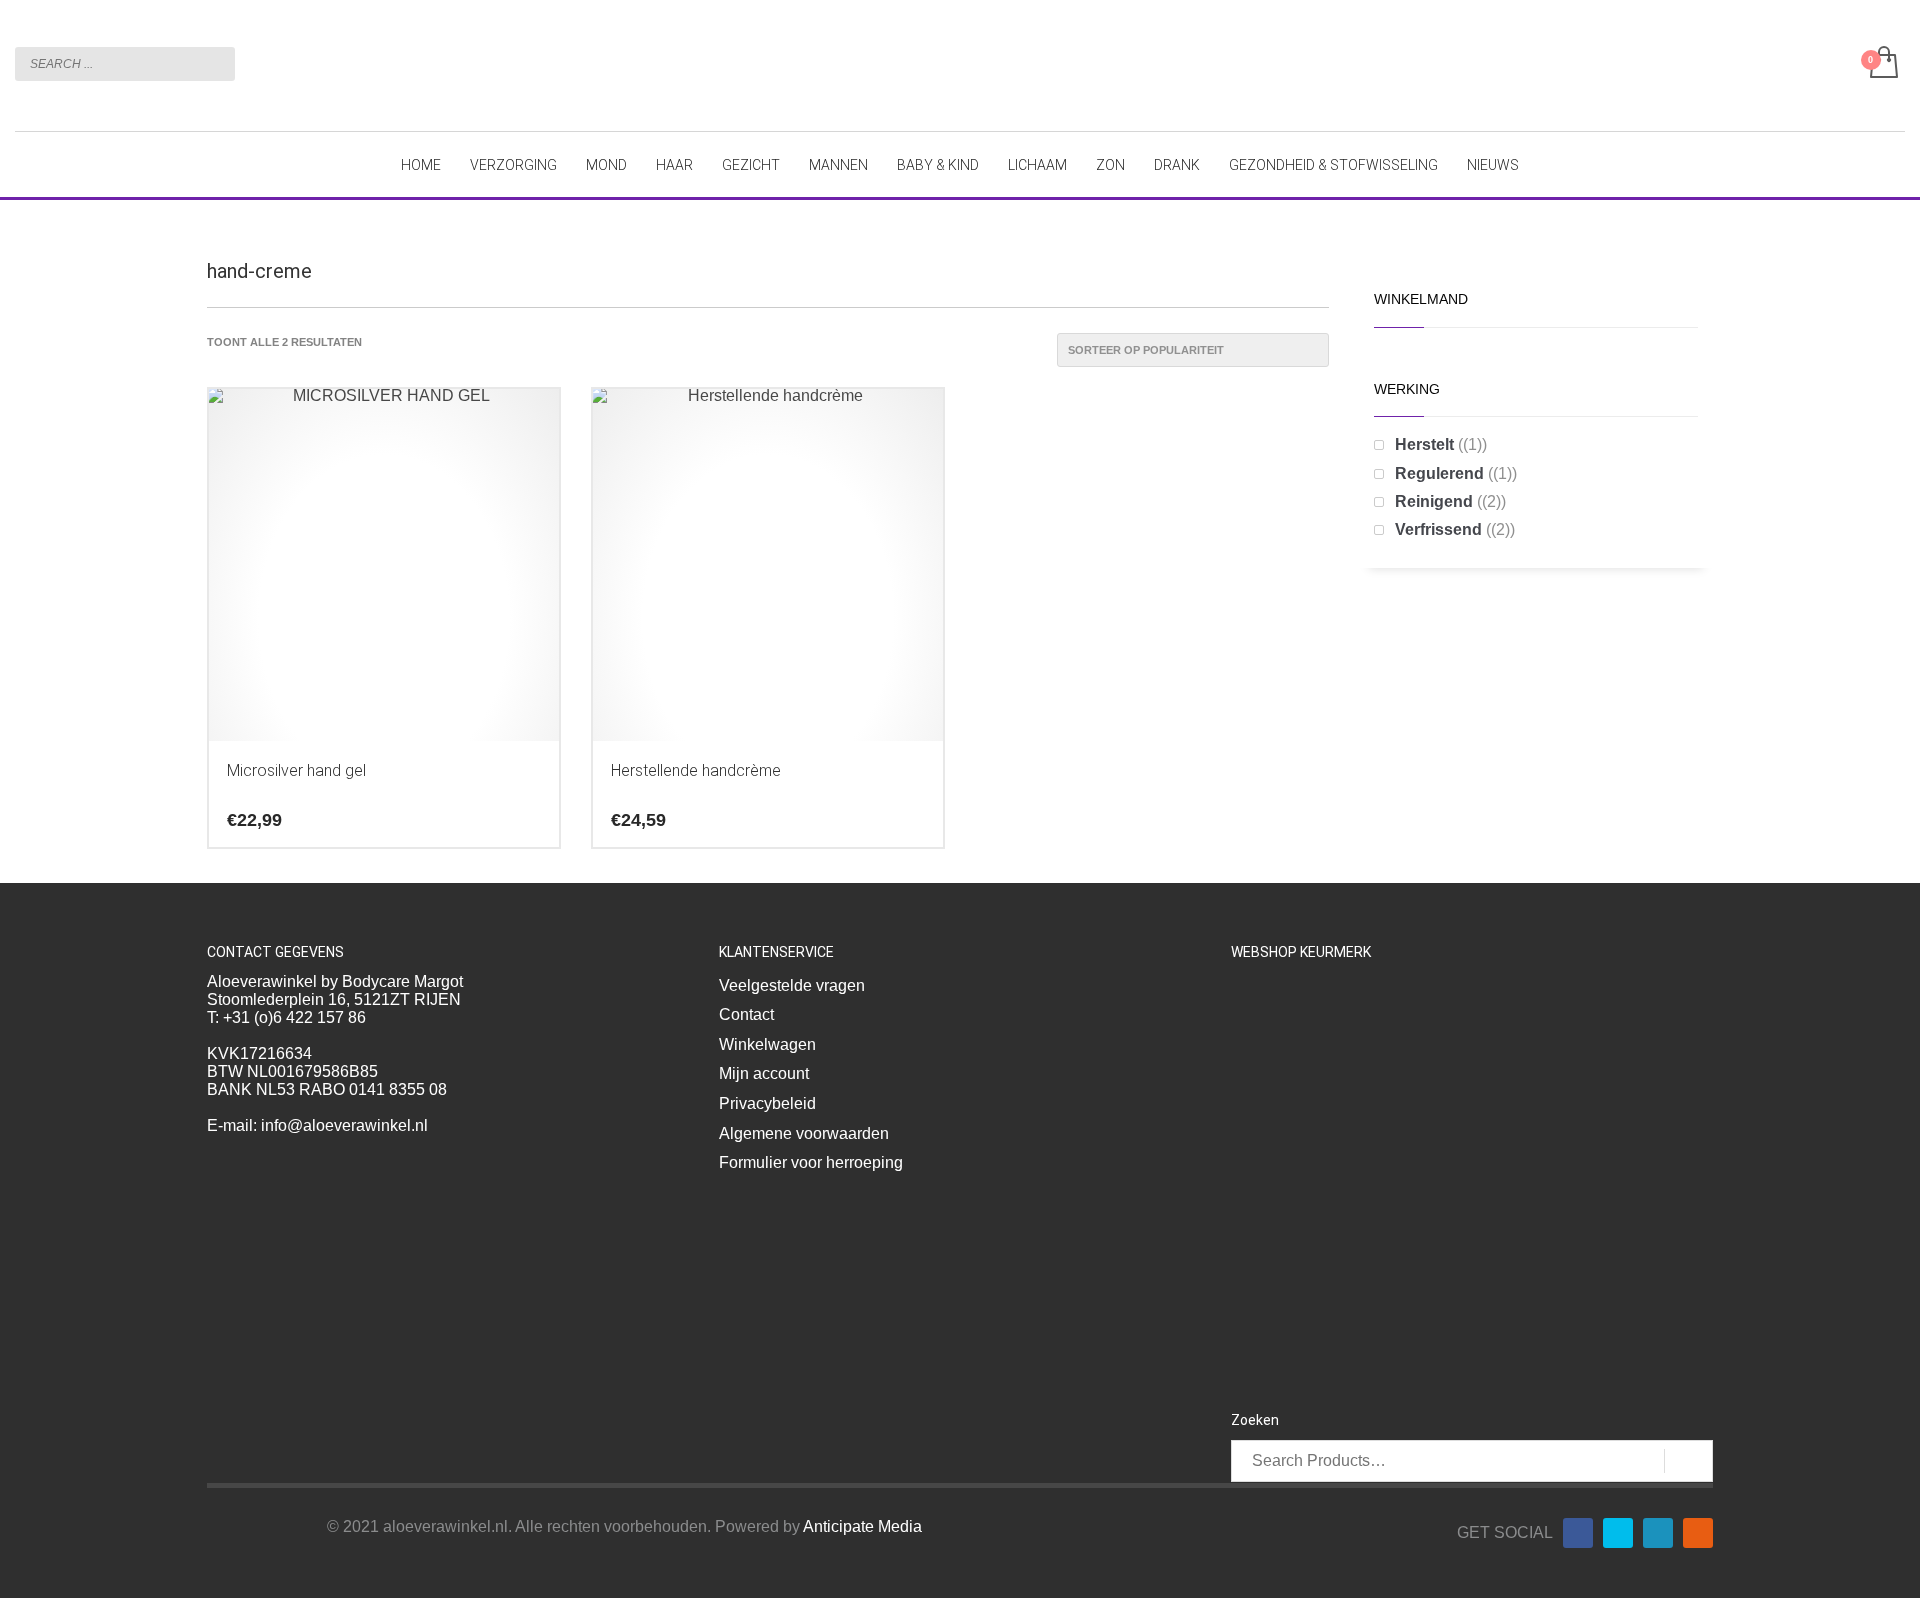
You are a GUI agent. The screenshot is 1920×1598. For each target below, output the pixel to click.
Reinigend (1434, 501)
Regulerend (1439, 473)
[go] (215, 63)
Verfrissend (1438, 529)
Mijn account (764, 1073)
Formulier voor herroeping (811, 1162)
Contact (746, 1014)
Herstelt (1424, 444)
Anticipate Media (862, 1526)
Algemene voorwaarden (804, 1133)
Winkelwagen (767, 1044)
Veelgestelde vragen (792, 985)
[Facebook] (1578, 1533)
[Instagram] (1698, 1533)
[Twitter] (1618, 1533)
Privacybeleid (767, 1103)
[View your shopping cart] (1882, 64)
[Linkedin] (1658, 1533)
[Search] (1688, 1461)
